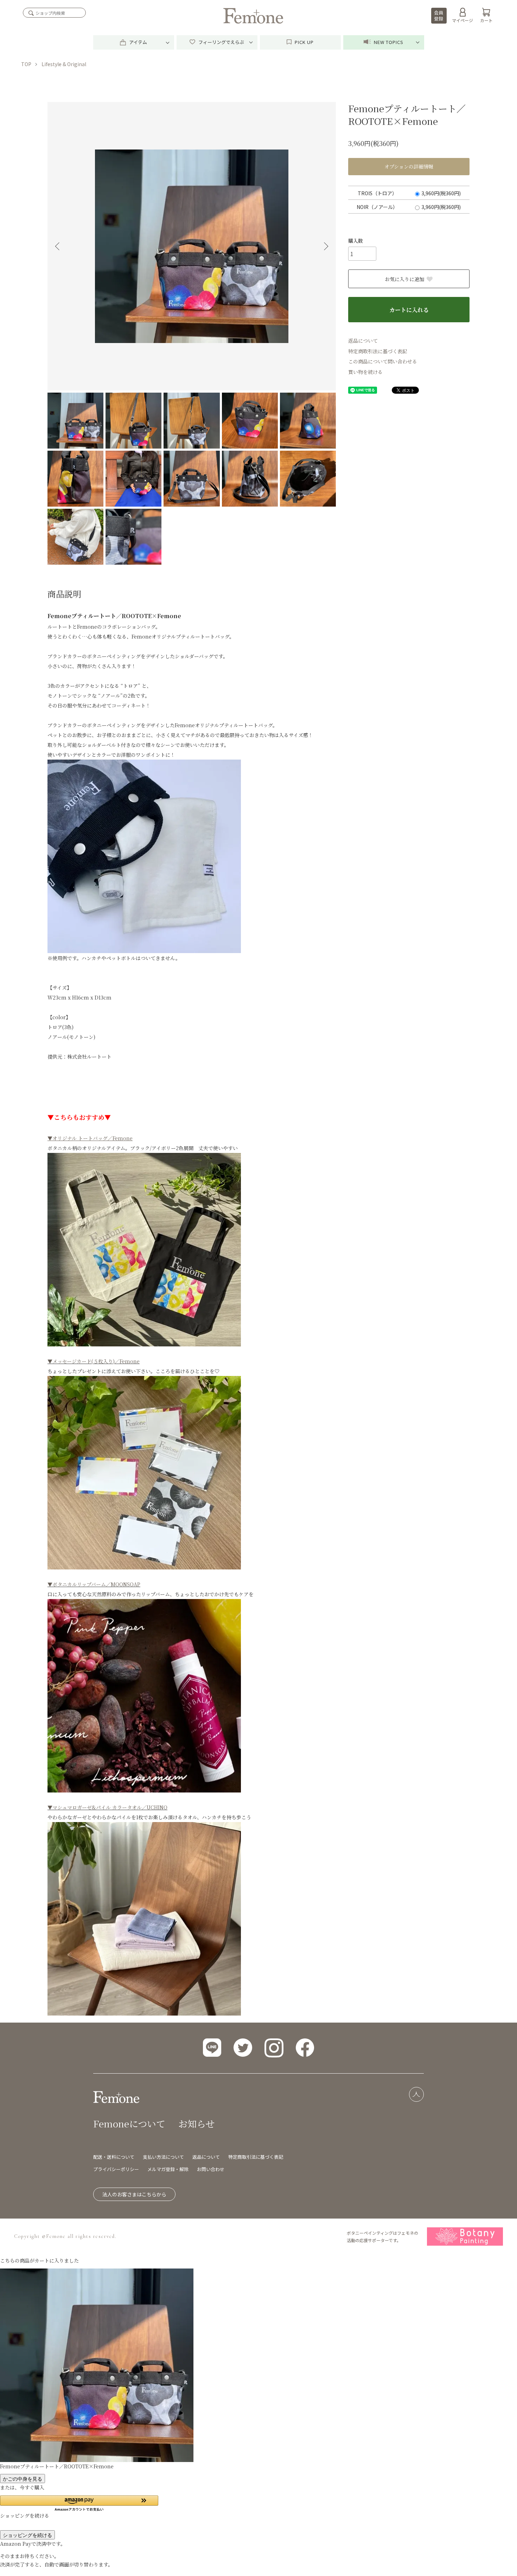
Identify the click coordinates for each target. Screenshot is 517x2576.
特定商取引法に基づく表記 (378, 351)
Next (325, 246)
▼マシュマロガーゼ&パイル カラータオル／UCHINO (107, 1807)
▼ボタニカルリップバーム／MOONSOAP (94, 1584)
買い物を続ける (365, 372)
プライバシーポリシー (116, 2169)
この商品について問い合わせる (383, 361)
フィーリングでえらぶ (221, 42)
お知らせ (196, 2123)
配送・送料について (114, 2157)
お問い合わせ (211, 2169)
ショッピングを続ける (27, 2535)
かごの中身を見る (23, 2479)
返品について (363, 341)
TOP (26, 64)
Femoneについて (129, 2123)
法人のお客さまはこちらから (134, 2194)
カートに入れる (409, 310)
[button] (79, 2503)
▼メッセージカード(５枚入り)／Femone (94, 1361)
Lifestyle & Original (64, 64)
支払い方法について (163, 2157)
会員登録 (439, 15)
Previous (58, 246)
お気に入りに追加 (404, 279)
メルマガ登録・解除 (168, 2169)
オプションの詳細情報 (409, 166)
